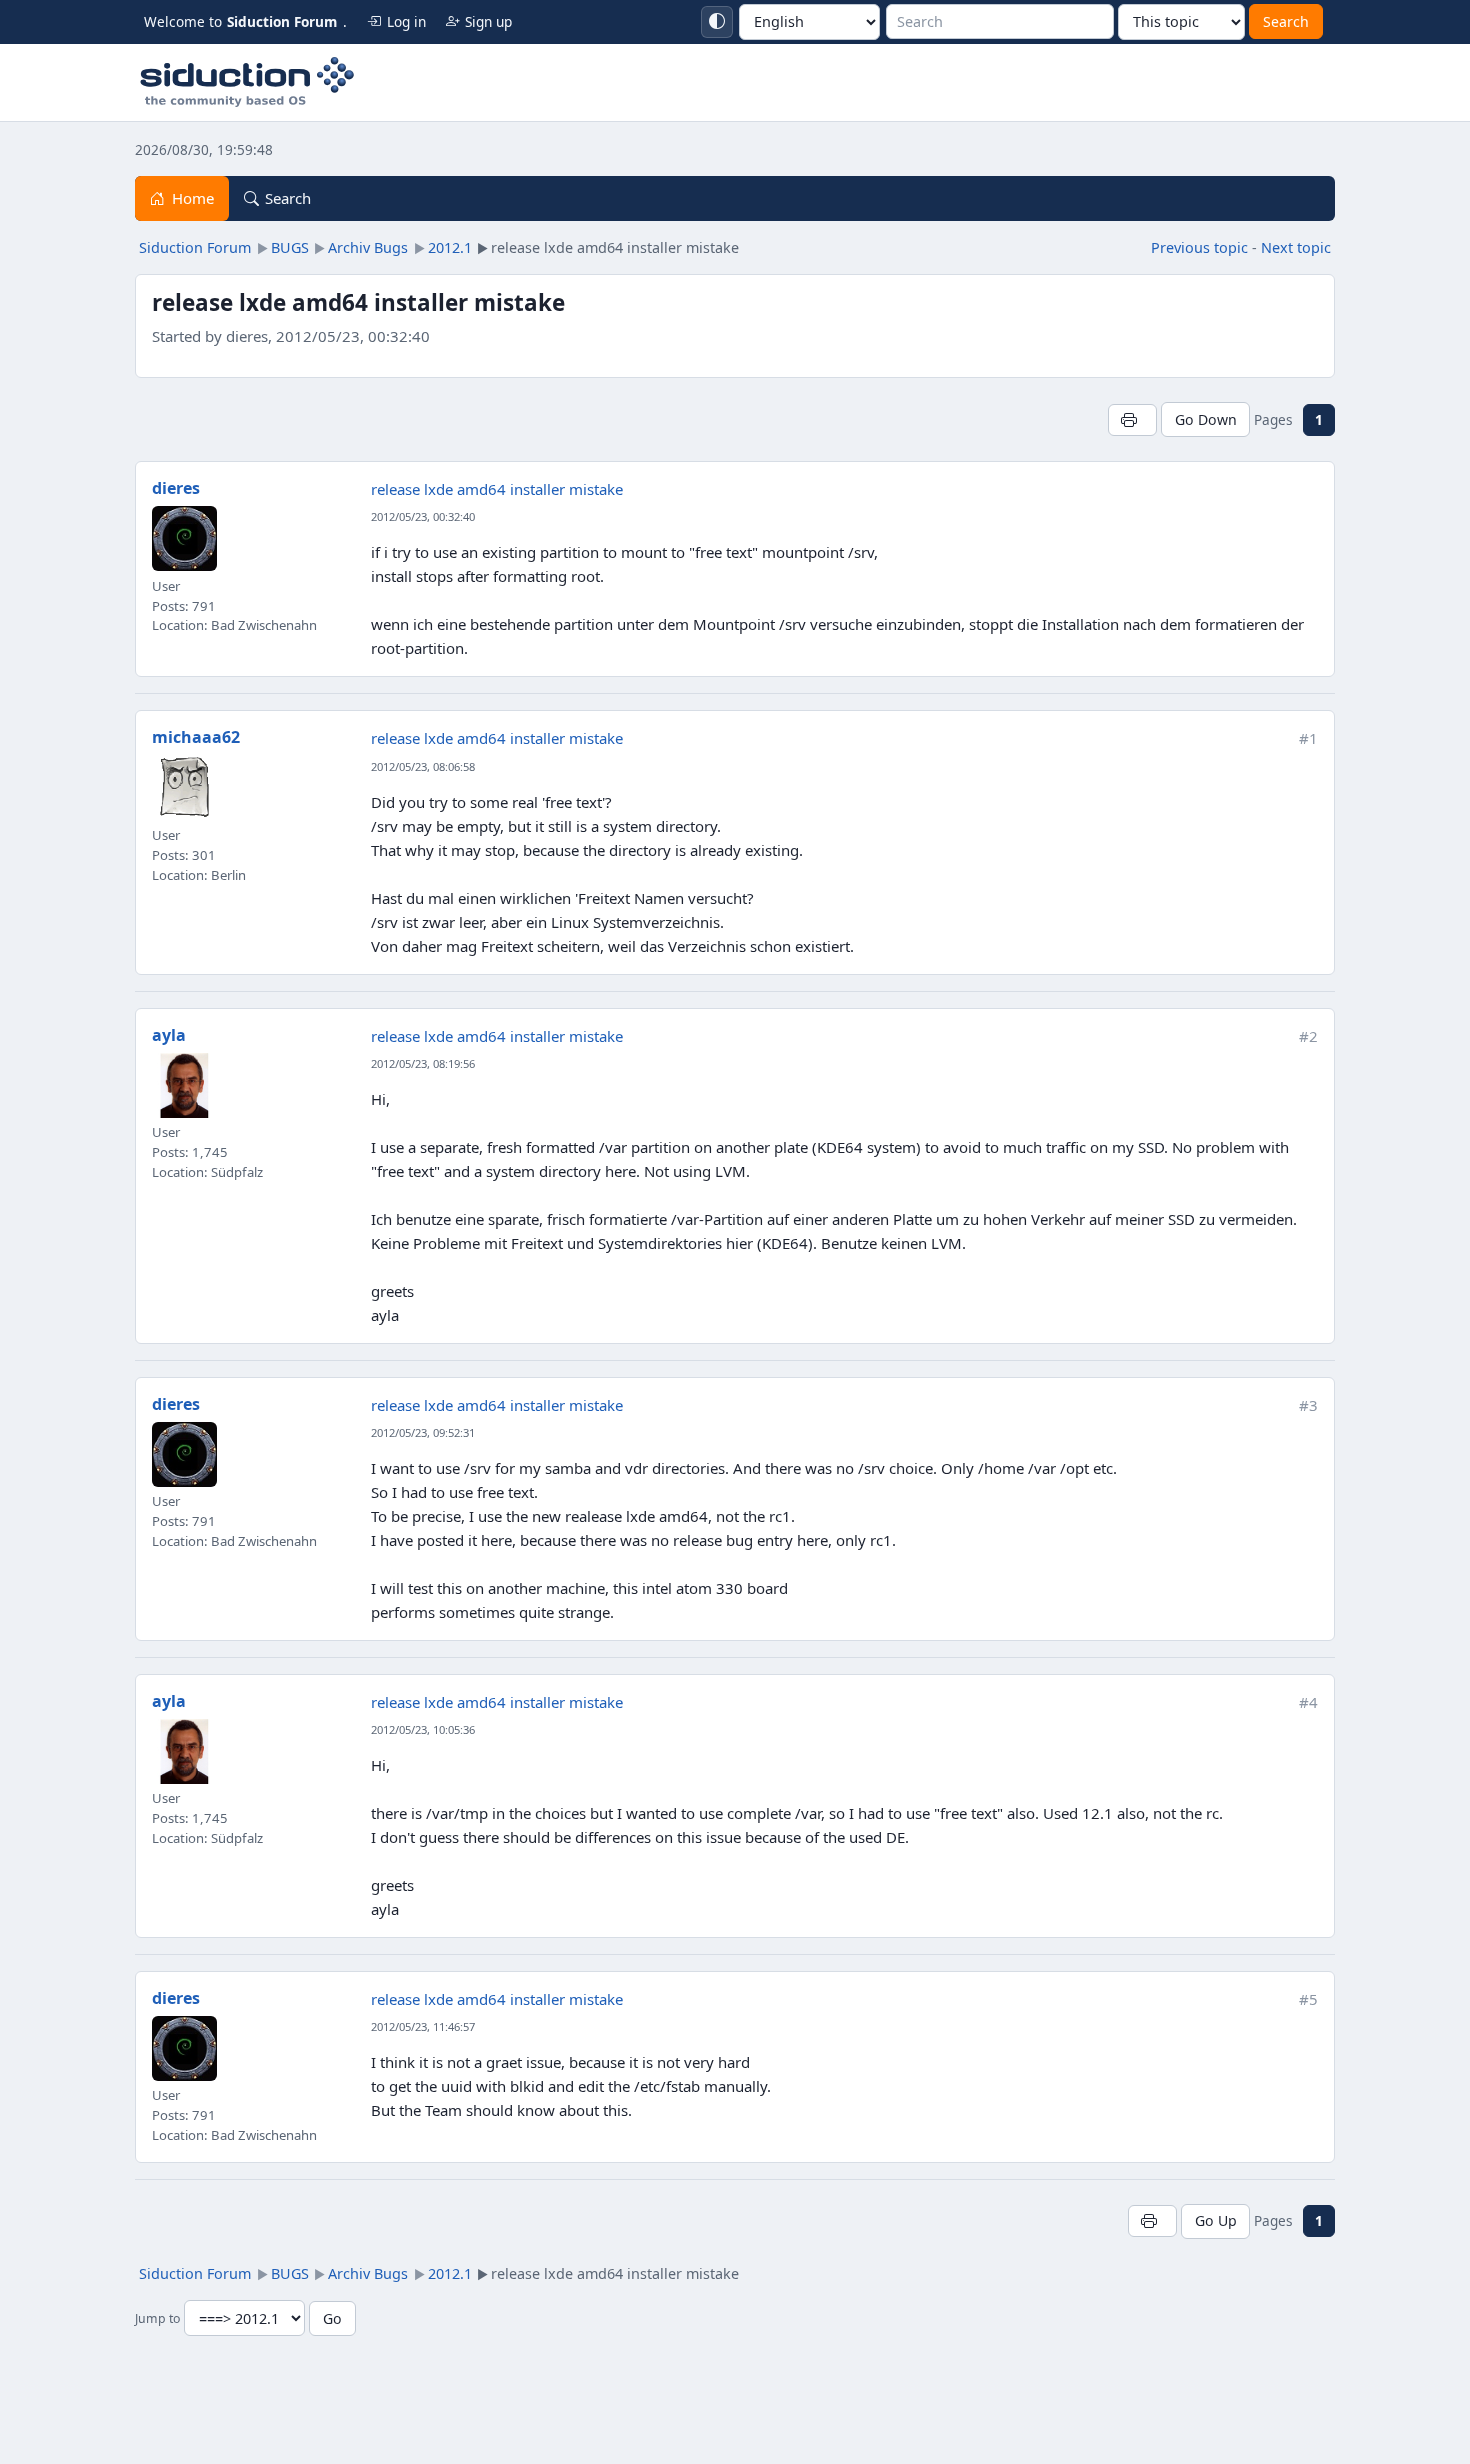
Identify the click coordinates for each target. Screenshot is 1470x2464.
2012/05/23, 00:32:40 (423, 516)
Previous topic (1199, 247)
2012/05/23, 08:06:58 (423, 766)
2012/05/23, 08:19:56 (423, 1063)
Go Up (1216, 2220)
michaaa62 (196, 737)
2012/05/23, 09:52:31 (423, 1432)
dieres (176, 488)
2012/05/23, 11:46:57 (423, 2026)
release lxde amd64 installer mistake (497, 489)
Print (1132, 419)
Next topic (1296, 247)
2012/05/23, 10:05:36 (423, 1729)
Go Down (1206, 419)
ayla (169, 1035)
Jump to (157, 2319)
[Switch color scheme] (717, 22)
